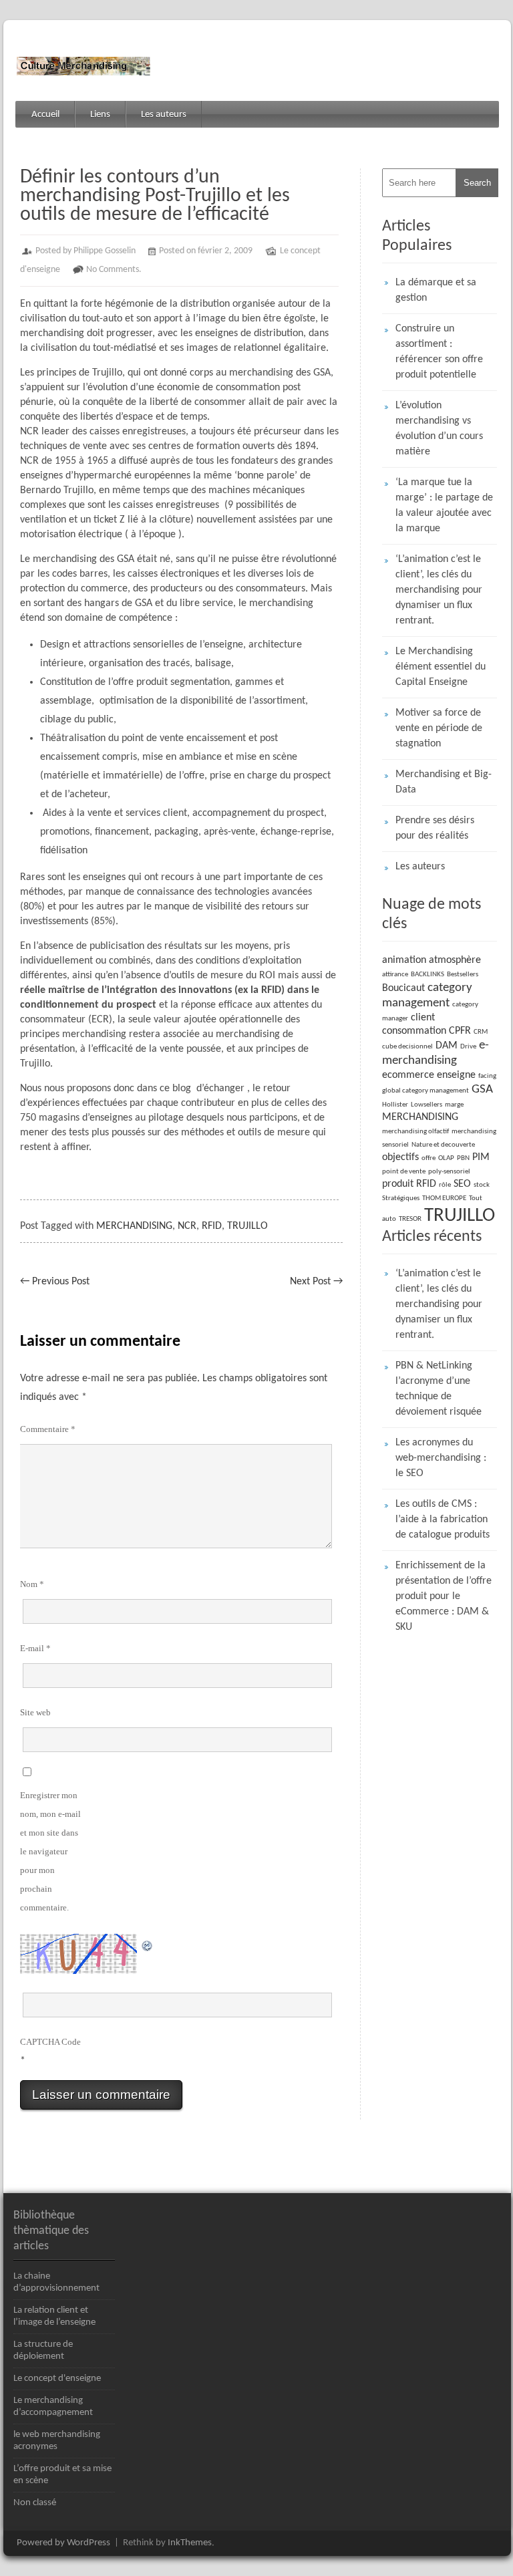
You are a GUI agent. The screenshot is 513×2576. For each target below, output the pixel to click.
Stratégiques (401, 1198)
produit (398, 1184)
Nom (32, 1584)
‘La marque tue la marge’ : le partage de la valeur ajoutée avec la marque (444, 506)
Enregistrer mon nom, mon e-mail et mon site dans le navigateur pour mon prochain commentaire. (50, 1851)
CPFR (460, 1031)
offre (429, 1158)
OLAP (446, 1158)
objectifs (400, 1157)
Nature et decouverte (443, 1145)
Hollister (395, 1105)
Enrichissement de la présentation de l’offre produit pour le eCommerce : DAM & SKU (444, 1596)
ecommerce (408, 1075)
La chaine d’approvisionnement (56, 2282)
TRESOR (410, 1219)
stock (482, 1185)
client (423, 1018)
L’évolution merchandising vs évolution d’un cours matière (439, 429)
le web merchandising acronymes (57, 2441)
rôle (445, 1185)
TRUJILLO (247, 1226)
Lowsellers (426, 1105)
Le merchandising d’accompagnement (53, 2407)
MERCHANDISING (134, 1226)
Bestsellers (463, 975)
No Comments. (114, 270)
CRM (481, 1032)
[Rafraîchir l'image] (148, 1943)
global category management (425, 1091)
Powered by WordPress (63, 2543)
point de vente (404, 1172)
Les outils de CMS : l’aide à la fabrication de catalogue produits (443, 1520)
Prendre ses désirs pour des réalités (435, 828)
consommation (414, 1031)
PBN (463, 1158)
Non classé (35, 2503)
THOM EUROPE (444, 1198)
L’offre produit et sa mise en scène (62, 2475)
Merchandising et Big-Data (444, 782)
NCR (187, 1226)
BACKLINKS (427, 975)
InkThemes (190, 2543)
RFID (212, 1226)
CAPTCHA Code (50, 2042)
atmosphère (455, 960)
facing (487, 1076)
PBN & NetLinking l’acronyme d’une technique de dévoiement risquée (439, 1389)
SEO (462, 1184)
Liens (100, 115)
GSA (482, 1090)
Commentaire (48, 1429)
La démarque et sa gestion (436, 290)
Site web (35, 1712)
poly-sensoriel (449, 1172)
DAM (447, 1046)
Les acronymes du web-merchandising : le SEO (441, 1458)
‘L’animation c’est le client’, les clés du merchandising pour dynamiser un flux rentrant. (439, 590)
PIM (481, 1157)
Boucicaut (403, 988)
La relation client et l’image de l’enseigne (54, 2316)
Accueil (45, 115)
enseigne (456, 1075)
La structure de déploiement (43, 2350)
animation (404, 960)
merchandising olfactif (415, 1132)
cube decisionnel (407, 1047)
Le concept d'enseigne (57, 2379)
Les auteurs (164, 115)
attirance (395, 975)
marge (454, 1105)
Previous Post (55, 1282)
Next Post (316, 1282)
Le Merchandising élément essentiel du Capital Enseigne (441, 667)
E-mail (35, 1648)
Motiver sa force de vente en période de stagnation (439, 728)
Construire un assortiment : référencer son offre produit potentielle (439, 352)
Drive (468, 1047)
